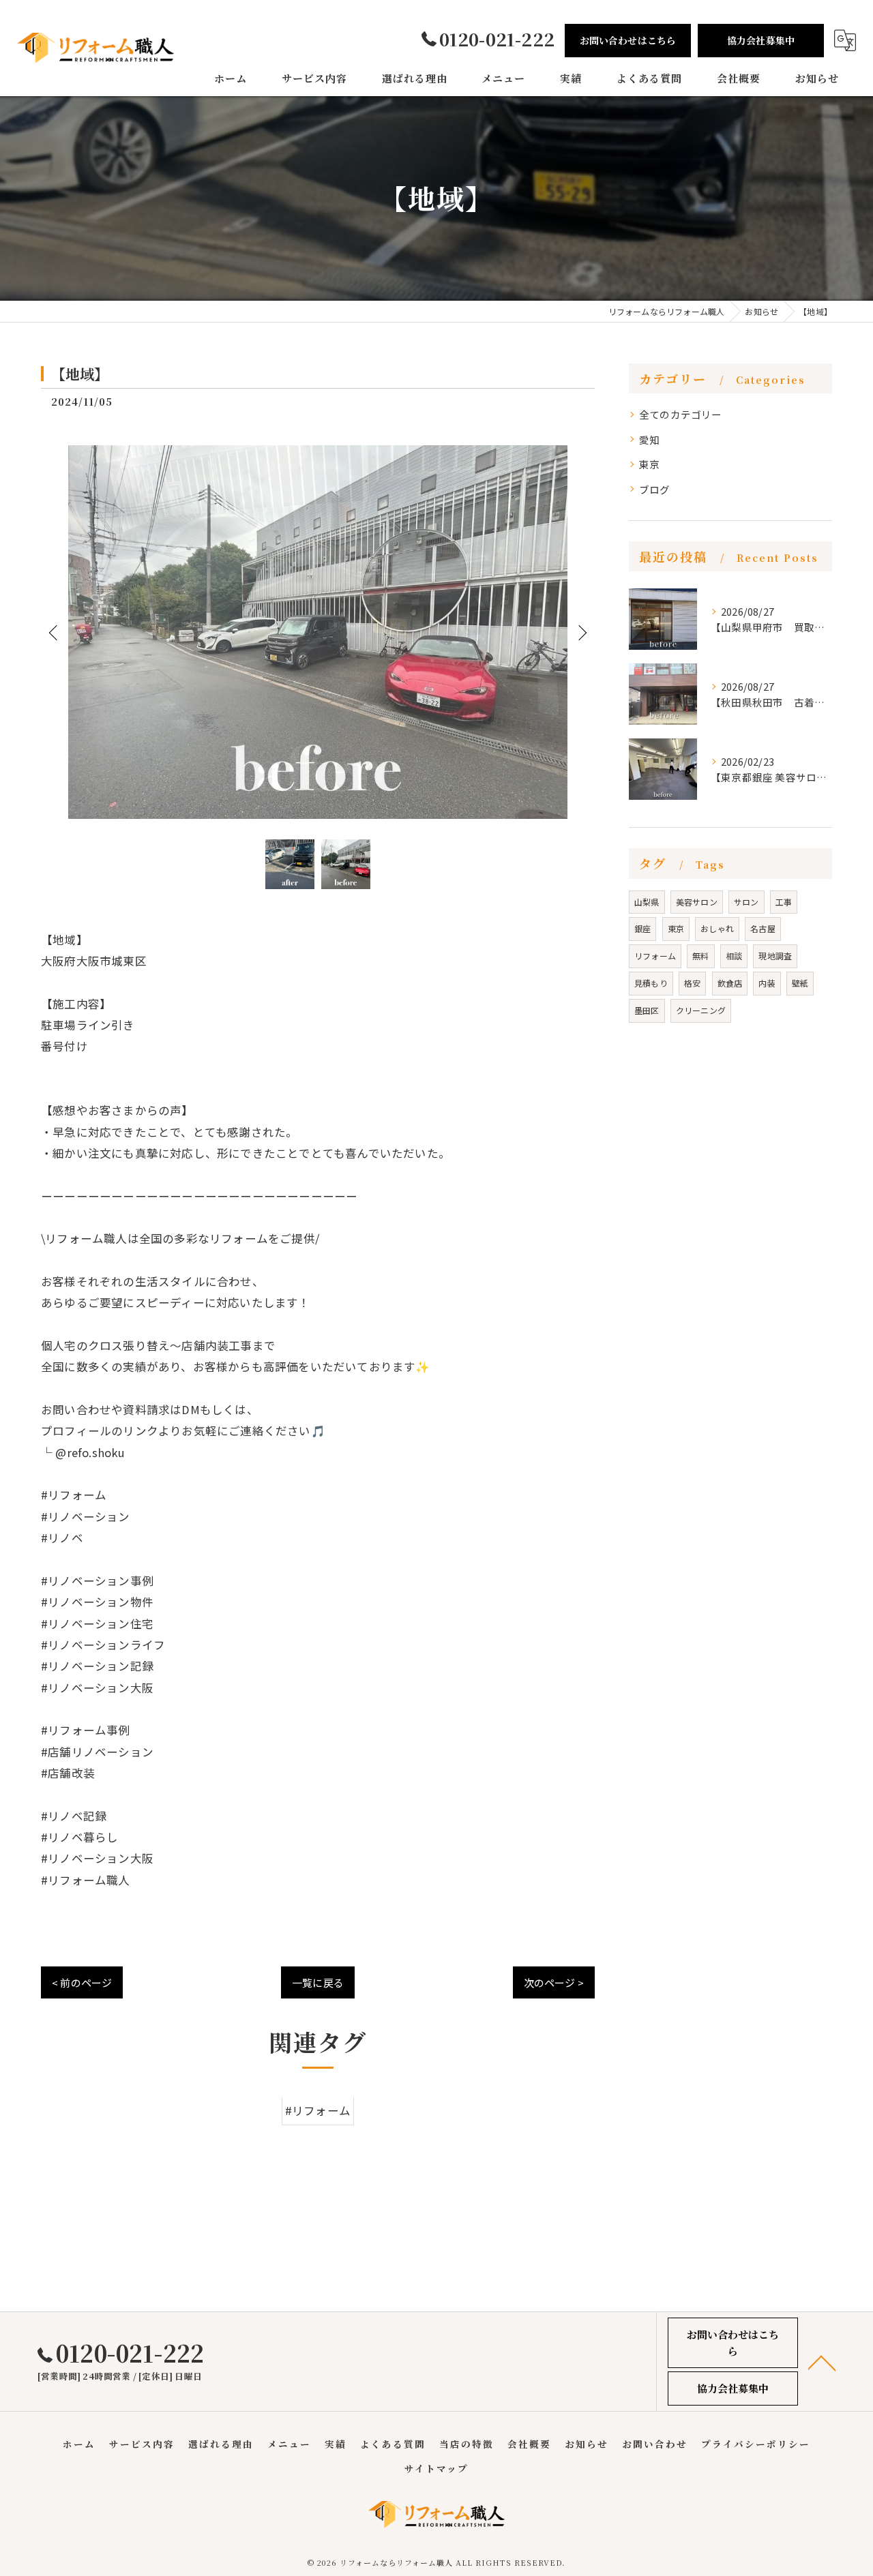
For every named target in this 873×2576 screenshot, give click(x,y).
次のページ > (554, 1982)
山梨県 (647, 902)
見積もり (651, 983)
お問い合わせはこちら (628, 40)
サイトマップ (436, 2468)
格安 (692, 983)
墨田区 (647, 1010)
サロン (746, 902)
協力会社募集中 (761, 40)
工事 (784, 902)
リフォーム (655, 956)
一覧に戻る (318, 1982)
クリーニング (701, 1010)
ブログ (655, 489)
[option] (318, 632)
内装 (767, 983)
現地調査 (775, 956)
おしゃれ (717, 928)
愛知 (649, 439)
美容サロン (697, 902)
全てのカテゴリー (681, 414)
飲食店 (730, 983)
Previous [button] (55, 632)
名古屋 (763, 928)
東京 (649, 464)
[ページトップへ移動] (822, 2362)
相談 (734, 956)
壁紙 (800, 983)
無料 (700, 956)
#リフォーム (318, 2111)
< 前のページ (82, 1982)
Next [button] (581, 632)
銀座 (642, 928)
